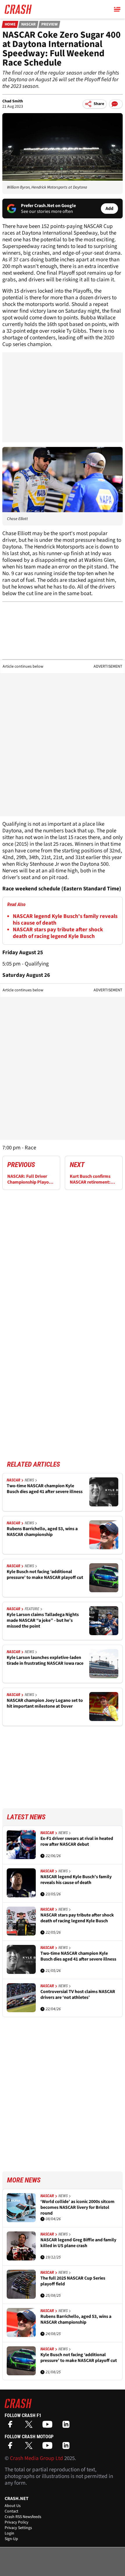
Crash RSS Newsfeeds (23, 2517)
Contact (11, 2511)
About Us (13, 2506)
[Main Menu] (117, 9)
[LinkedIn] (67, 2426)
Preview (49, 24)
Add (109, 209)
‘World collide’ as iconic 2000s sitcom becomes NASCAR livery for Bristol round (77, 2207)
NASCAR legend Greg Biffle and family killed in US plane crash (78, 2243)
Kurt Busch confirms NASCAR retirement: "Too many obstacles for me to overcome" (91, 1179)
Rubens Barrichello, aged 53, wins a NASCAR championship (42, 1532)
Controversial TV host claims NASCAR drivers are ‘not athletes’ (78, 1995)
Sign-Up (11, 2539)
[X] (30, 2426)
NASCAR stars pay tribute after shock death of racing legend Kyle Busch (58, 933)
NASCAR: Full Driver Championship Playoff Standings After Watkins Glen (30, 1179)
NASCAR (28, 24)
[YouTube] (49, 2426)
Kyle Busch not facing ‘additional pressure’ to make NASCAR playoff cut (45, 1575)
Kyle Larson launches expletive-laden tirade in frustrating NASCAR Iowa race (45, 1661)
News (29, 1480)
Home (10, 24)
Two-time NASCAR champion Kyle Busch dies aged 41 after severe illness (45, 1489)
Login (9, 2533)
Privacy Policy (17, 2522)
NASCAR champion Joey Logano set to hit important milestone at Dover (45, 1703)
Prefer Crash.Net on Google (48, 206)
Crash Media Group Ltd (36, 2458)
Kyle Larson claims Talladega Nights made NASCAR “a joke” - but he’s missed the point (43, 1620)
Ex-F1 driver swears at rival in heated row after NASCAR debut (77, 1842)
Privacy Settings (18, 2528)
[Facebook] (12, 2426)
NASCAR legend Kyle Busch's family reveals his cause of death (65, 920)
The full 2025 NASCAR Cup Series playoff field (73, 2281)
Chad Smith (13, 101)
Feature (32, 1609)
